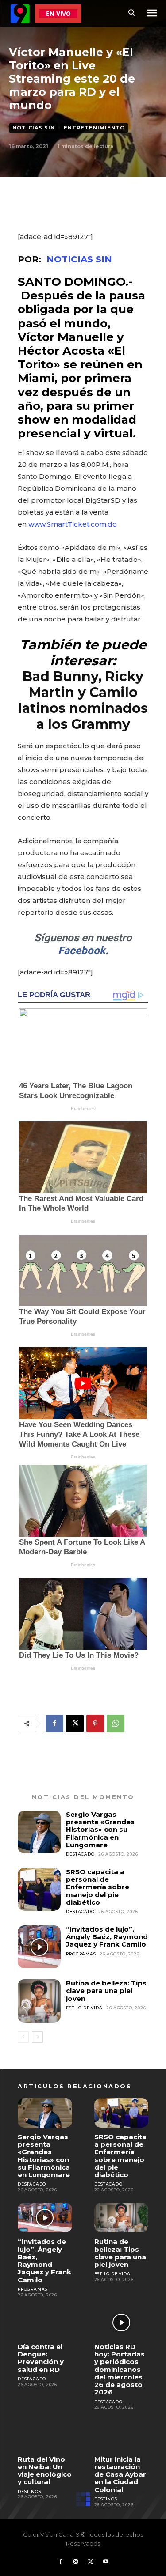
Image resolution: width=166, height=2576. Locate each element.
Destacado (80, 1854)
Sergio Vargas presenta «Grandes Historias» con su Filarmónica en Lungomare (100, 1830)
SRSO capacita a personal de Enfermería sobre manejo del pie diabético (98, 1887)
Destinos (29, 2491)
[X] (75, 1724)
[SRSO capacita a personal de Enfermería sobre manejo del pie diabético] (39, 1889)
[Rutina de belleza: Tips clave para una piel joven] (39, 2001)
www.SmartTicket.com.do (73, 524)
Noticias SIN (34, 128)
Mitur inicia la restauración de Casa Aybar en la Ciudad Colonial (120, 2474)
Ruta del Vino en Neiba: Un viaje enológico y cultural (45, 2471)
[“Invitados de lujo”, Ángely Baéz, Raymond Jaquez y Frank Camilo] (39, 1947)
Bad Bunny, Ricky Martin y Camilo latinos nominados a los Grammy (83, 700)
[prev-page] (23, 2037)
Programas (81, 1954)
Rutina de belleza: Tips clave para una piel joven (106, 1991)
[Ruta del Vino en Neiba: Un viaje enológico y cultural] (45, 2435)
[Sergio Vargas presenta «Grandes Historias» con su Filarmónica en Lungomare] (39, 1832)
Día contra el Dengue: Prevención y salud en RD (41, 2358)
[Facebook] (54, 1724)
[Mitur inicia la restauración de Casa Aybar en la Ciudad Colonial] (122, 2435)
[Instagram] (76, 2562)
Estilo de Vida (84, 2008)
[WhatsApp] (116, 1724)
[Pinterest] (95, 1724)
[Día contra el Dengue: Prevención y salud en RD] (45, 2323)
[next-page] (37, 2037)
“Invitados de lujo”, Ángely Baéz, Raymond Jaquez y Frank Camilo (107, 1937)
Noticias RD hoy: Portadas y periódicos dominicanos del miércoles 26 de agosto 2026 (120, 2370)
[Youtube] (106, 2562)
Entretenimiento (94, 128)
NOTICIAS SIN (79, 259)
